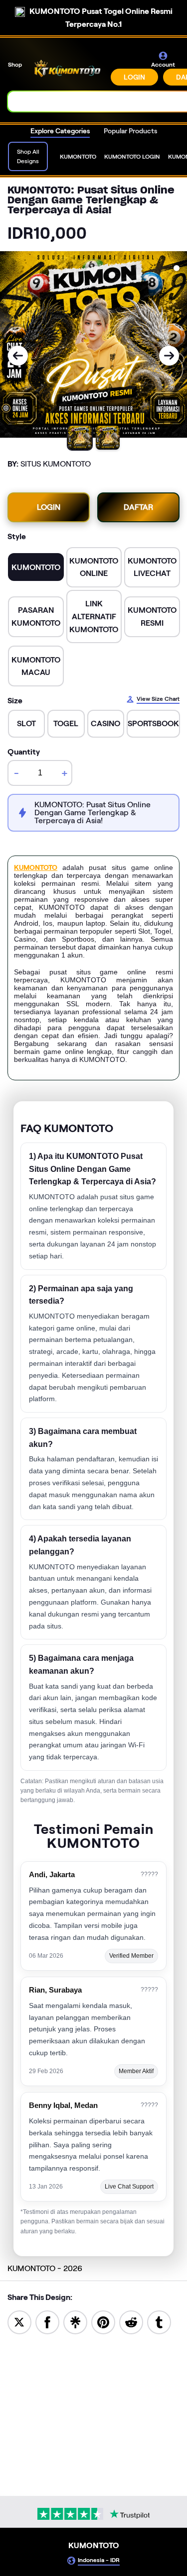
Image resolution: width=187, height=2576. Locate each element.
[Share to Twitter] (19, 2322)
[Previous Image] (18, 356)
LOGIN (134, 77)
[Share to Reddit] (131, 2322)
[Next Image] (169, 356)
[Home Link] (67, 68)
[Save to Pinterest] (103, 2322)
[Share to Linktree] (75, 2322)
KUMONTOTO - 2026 (45, 2268)
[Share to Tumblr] (159, 2322)
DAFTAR (138, 507)
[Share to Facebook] (47, 2322)
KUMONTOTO (36, 867)
